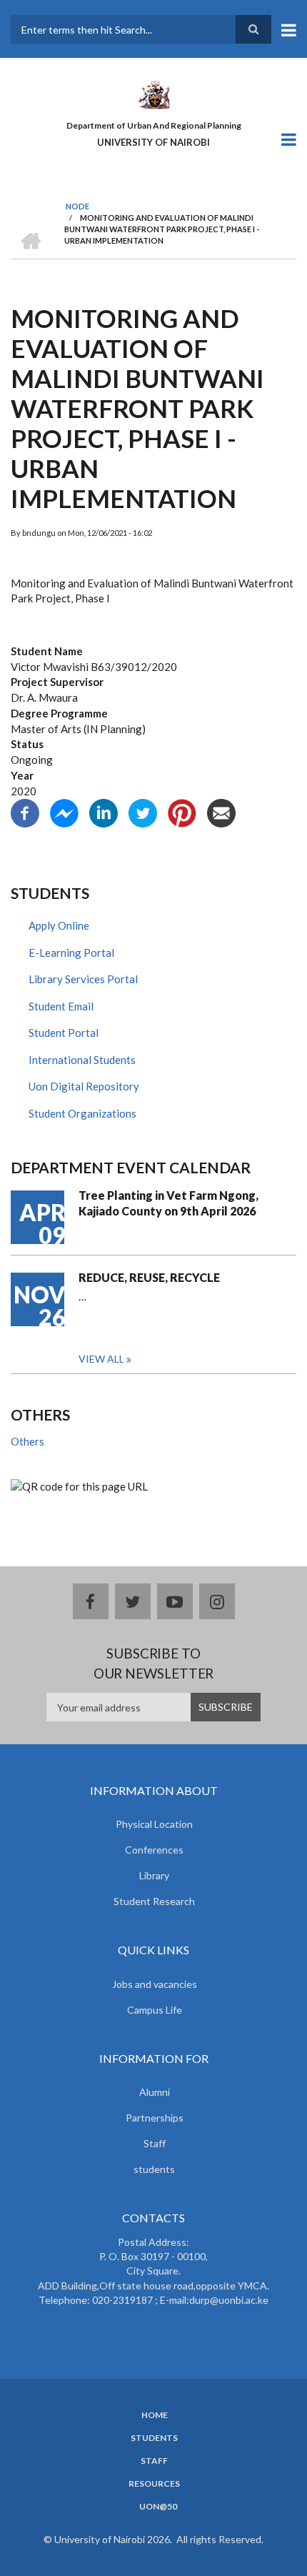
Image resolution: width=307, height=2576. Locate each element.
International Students (82, 1060)
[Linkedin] (104, 812)
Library (154, 1875)
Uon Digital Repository (84, 1086)
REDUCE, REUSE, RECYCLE (149, 1277)
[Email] (221, 812)
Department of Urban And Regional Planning (154, 125)
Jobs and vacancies (155, 1984)
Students (154, 2438)
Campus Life (155, 2010)
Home (155, 2415)
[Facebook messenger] (64, 812)
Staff (155, 2143)
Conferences (154, 1850)
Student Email (61, 1006)
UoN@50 (158, 2507)
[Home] (153, 94)
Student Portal (64, 1033)
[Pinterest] (182, 812)
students (154, 2169)
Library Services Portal (83, 979)
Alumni (155, 2092)
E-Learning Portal (71, 953)
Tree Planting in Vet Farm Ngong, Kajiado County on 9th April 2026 (168, 1203)
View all (101, 1359)
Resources (154, 2484)
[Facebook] (25, 812)
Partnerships (155, 2118)
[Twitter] (143, 812)
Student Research (154, 1901)
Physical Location (154, 1824)
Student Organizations (82, 1113)
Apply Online (59, 925)
